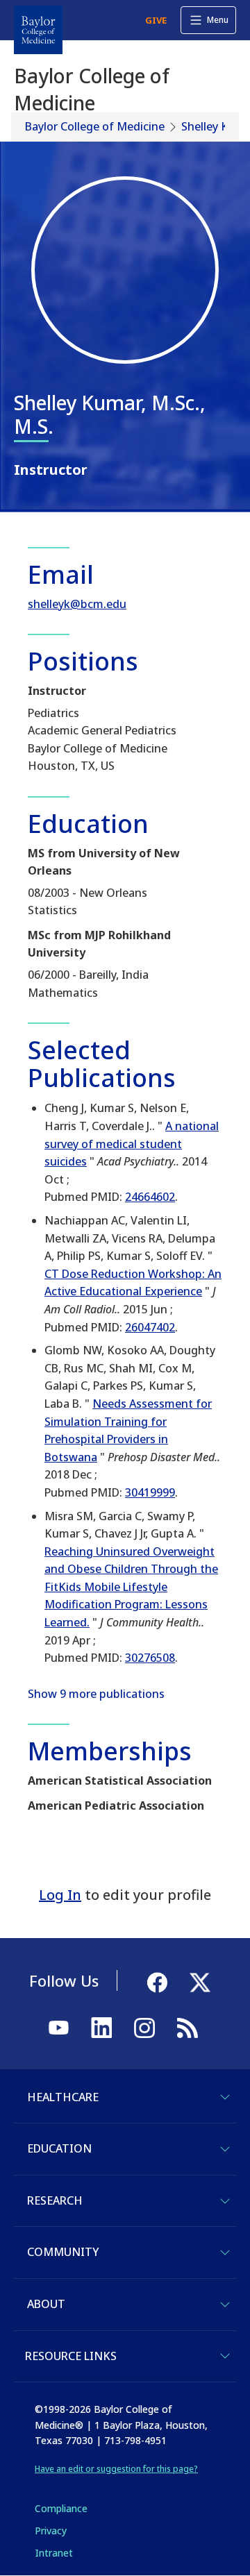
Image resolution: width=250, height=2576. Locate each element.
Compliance (61, 2508)
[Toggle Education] (225, 2149)
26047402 (150, 1327)
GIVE (156, 20)
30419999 (150, 1492)
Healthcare (63, 2097)
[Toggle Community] (225, 2253)
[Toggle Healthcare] (225, 2097)
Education (59, 2148)
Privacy (51, 2531)
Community (63, 2252)
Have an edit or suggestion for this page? (116, 2469)
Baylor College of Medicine (95, 126)
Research (55, 2200)
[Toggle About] (225, 2305)
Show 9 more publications (96, 1694)
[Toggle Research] (225, 2201)
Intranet (54, 2553)
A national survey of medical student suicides (132, 1144)
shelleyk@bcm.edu (77, 604)
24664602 (150, 1197)
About (46, 2304)
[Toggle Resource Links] (225, 2356)
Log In (60, 1895)
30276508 (150, 1658)
